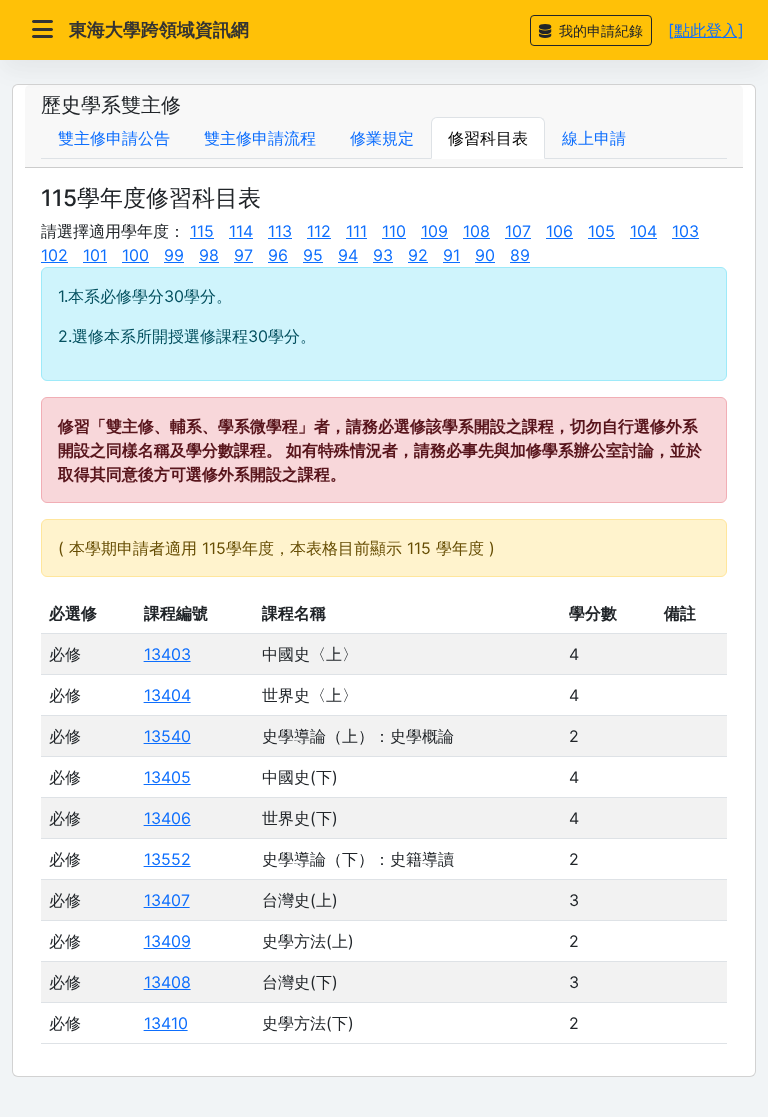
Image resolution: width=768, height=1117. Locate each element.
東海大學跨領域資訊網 (159, 29)
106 (559, 231)
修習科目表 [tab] (488, 138)
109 (434, 231)
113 (280, 231)
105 (601, 231)
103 (685, 231)
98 (209, 255)
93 (383, 255)
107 (518, 231)
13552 (167, 859)
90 (485, 255)
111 (356, 231)
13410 (166, 1023)
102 (54, 255)
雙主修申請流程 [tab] (260, 138)
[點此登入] (706, 30)
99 (174, 255)
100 (135, 255)
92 (418, 255)
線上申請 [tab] (594, 138)
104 (643, 231)
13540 (167, 736)
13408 (167, 982)
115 (202, 231)
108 (476, 231)
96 (278, 255)
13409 (167, 941)
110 (394, 231)
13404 (167, 695)
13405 (167, 777)
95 (313, 255)
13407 (167, 900)
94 (348, 255)
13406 (167, 818)
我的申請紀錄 (599, 30)
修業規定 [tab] (382, 138)
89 (520, 255)
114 (241, 231)
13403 (167, 654)
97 (243, 255)
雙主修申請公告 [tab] (114, 138)
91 (451, 255)
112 (319, 231)
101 (95, 255)
